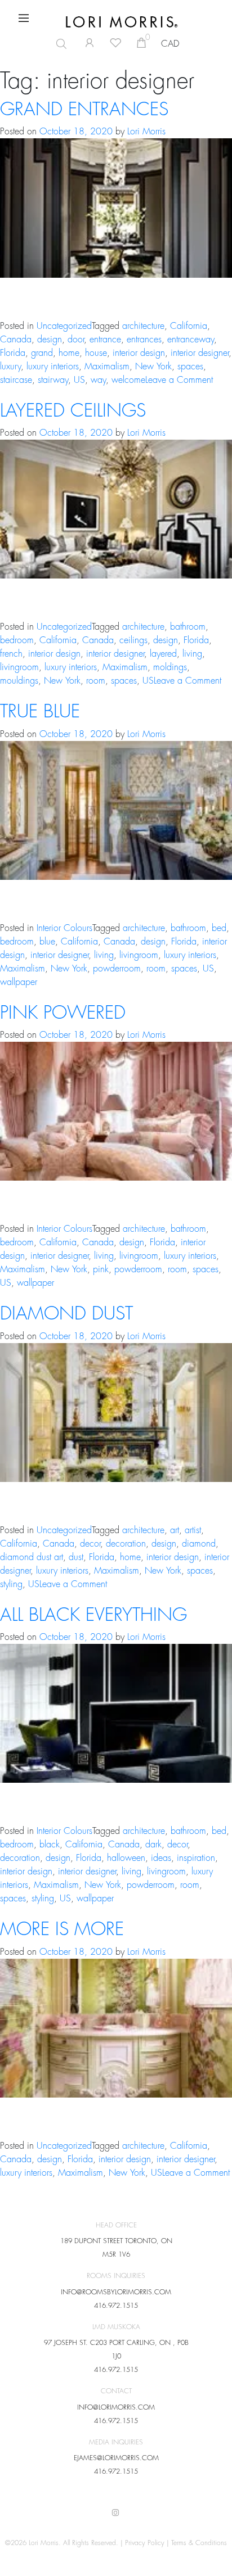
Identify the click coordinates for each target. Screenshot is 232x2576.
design (50, 340)
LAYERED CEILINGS (73, 411)
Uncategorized (64, 326)
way (98, 380)
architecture (143, 326)
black (50, 1845)
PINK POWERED (63, 1013)
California (189, 326)
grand (42, 353)
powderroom (117, 969)
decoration (126, 1544)
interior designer (200, 353)
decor (90, 1544)
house (96, 353)
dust (76, 1557)
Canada (16, 340)
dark (153, 1845)
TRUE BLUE (40, 712)
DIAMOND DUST (66, 1314)
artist (193, 1530)
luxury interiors (53, 367)
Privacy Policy (145, 2543)
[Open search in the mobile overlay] (57, 44)
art (175, 1530)
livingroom (19, 667)
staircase (16, 380)
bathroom (188, 627)
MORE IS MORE (62, 1929)
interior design (139, 353)
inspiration (196, 1858)
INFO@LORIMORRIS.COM (116, 2407)
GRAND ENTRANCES (84, 110)
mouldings (19, 681)
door (76, 340)
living (192, 654)
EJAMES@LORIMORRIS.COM (116, 2458)
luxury (10, 367)
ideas (161, 1858)
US (79, 380)
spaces (190, 367)
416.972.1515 (116, 2306)
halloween (126, 1858)
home (69, 353)
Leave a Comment (179, 380)
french (11, 654)
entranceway (191, 340)
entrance (105, 340)
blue (47, 942)
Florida (13, 353)
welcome (128, 380)
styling (11, 1584)
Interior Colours (64, 928)
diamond (199, 1544)
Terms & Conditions (199, 2543)
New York (153, 367)
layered (163, 654)
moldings (170, 667)
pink (101, 1269)
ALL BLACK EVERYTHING (93, 1615)
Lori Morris (146, 132)
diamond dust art (32, 1557)
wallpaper (19, 982)
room (96, 681)
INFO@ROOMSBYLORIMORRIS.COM (116, 2292)
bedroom (17, 640)
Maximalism (107, 367)
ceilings (133, 640)
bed (219, 928)
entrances (144, 340)
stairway (53, 380)
